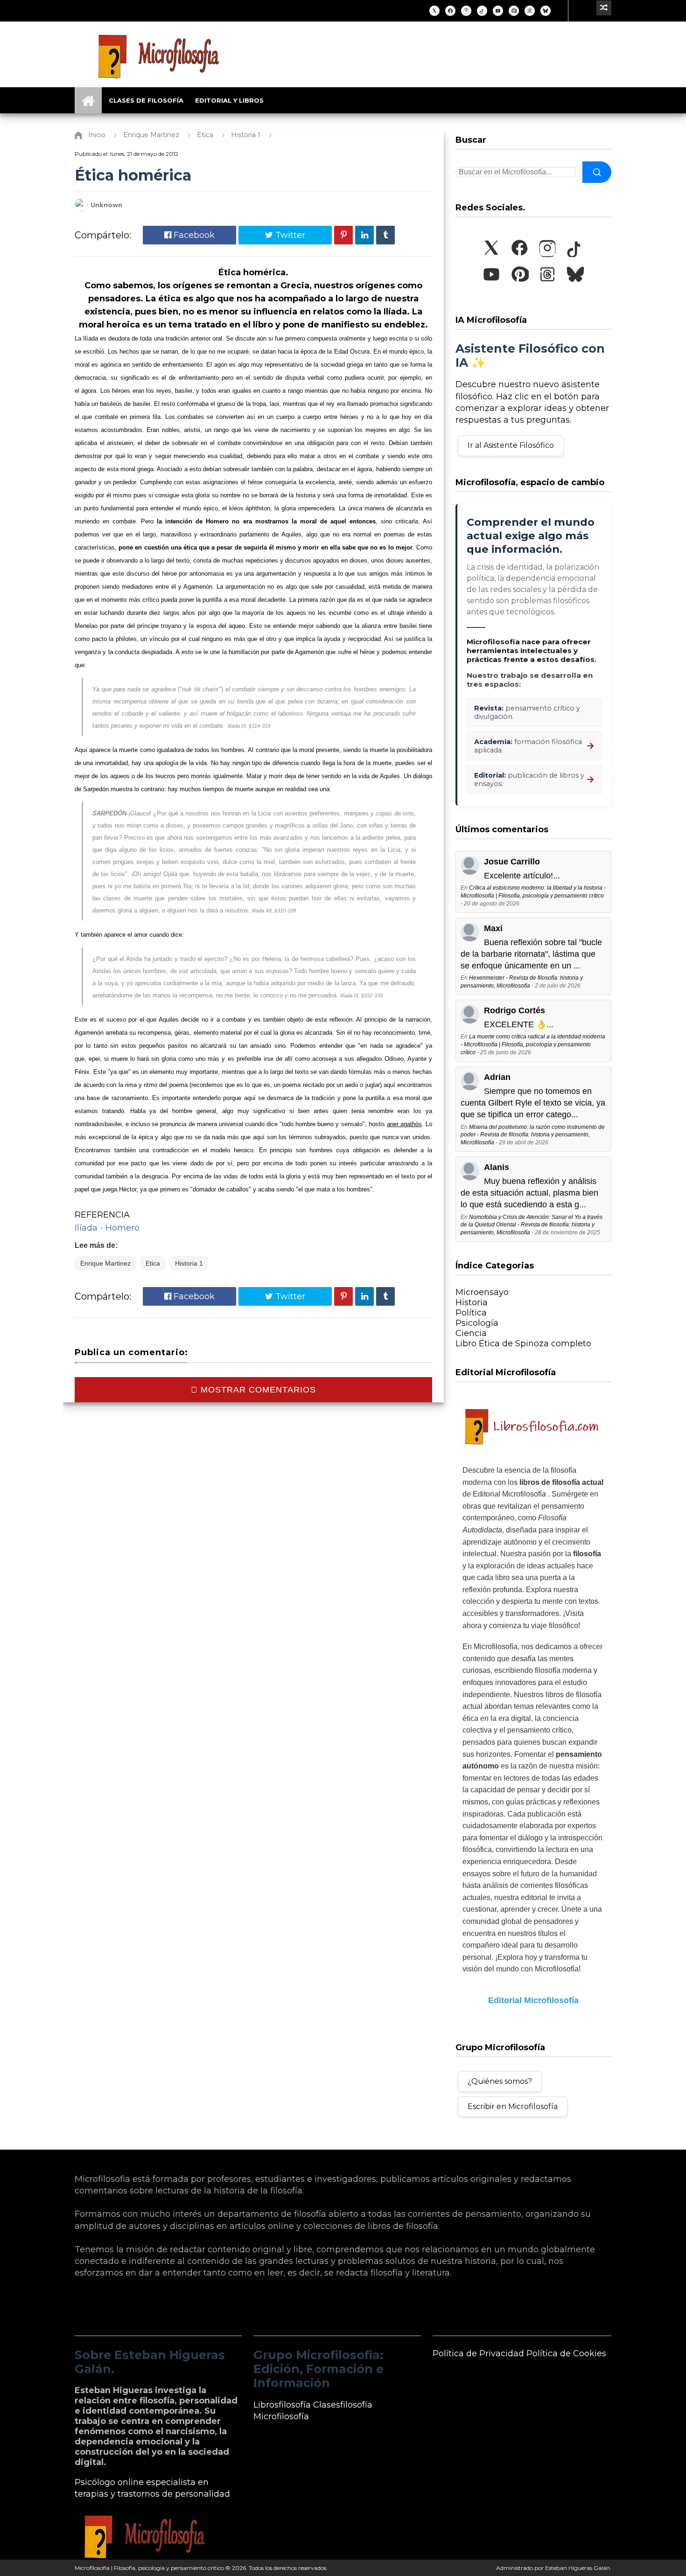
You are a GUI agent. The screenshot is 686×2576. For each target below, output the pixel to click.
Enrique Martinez (105, 1263)
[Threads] (530, 11)
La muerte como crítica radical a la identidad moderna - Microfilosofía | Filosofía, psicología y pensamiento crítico (533, 1044)
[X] (434, 11)
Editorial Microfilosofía (533, 2000)
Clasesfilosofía (343, 2405)
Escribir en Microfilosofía (513, 2106)
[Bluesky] (546, 11)
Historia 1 (189, 1263)
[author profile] (81, 209)
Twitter (289, 235)
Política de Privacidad (478, 2353)
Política (471, 1313)
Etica (153, 1263)
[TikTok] (482, 11)
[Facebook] (450, 11)
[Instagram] (466, 11)
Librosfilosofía (282, 2405)
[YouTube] (498, 11)
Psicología (477, 1323)
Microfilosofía (281, 2416)
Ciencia (471, 1333)
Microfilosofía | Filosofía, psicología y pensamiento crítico (149, 2568)
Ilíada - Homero (107, 1228)
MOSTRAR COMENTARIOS (257, 1390)
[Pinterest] (514, 11)
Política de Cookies (566, 2353)
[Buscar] (597, 172)
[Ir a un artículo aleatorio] (604, 8)
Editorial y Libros (229, 100)
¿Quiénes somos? (500, 2081)
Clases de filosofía (146, 100)
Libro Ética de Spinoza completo (523, 1344)
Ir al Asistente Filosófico (511, 445)
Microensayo (482, 1292)
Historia (472, 1302)
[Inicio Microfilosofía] (88, 100)
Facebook (193, 235)
